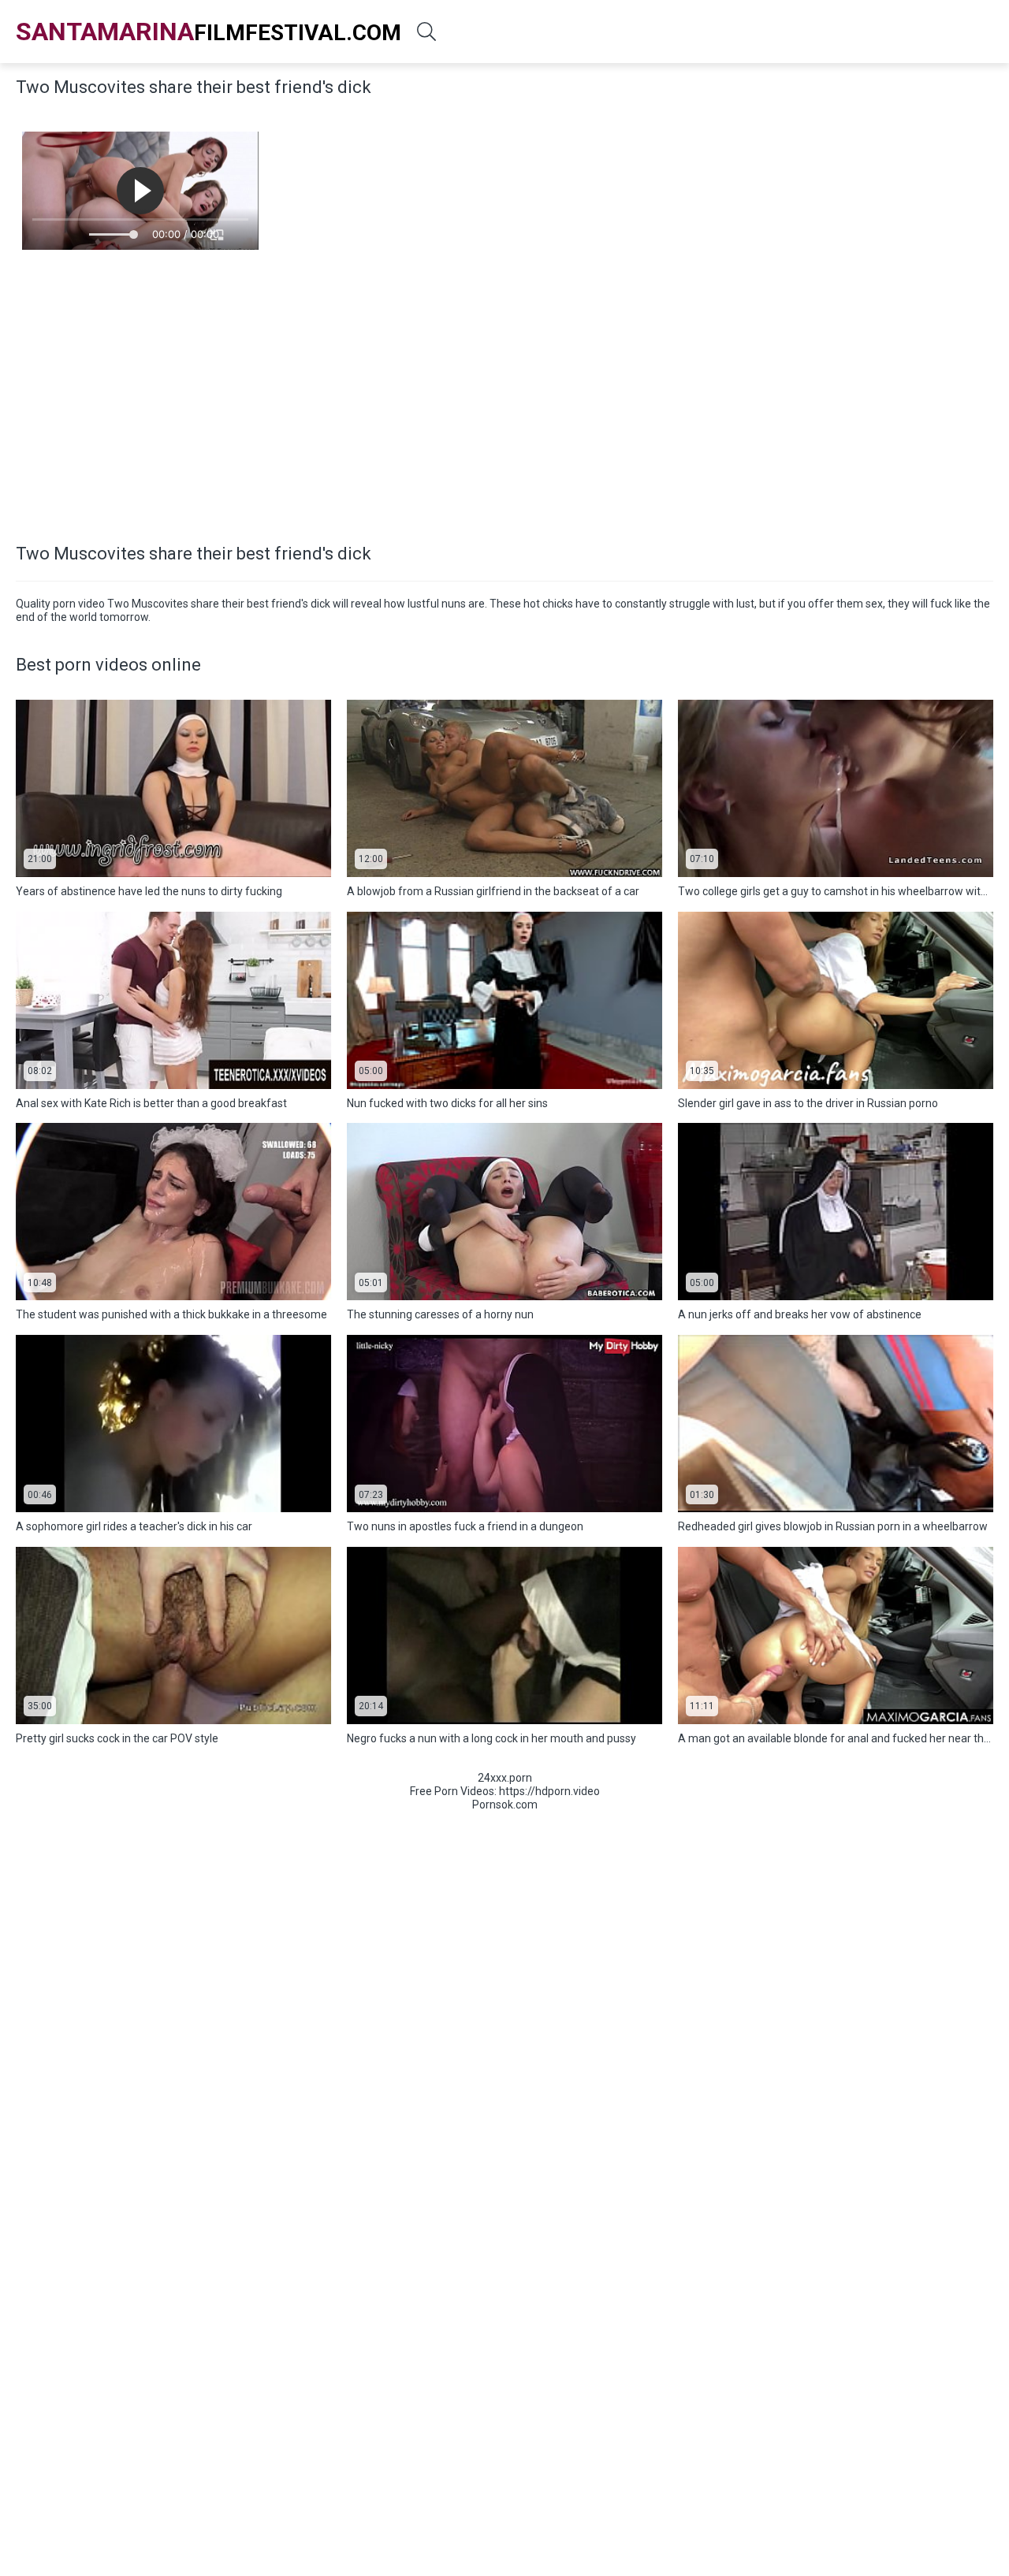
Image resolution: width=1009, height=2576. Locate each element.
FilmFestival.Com (209, 32)
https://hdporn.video (549, 1791)
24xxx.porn (505, 1778)
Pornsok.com (505, 1805)
